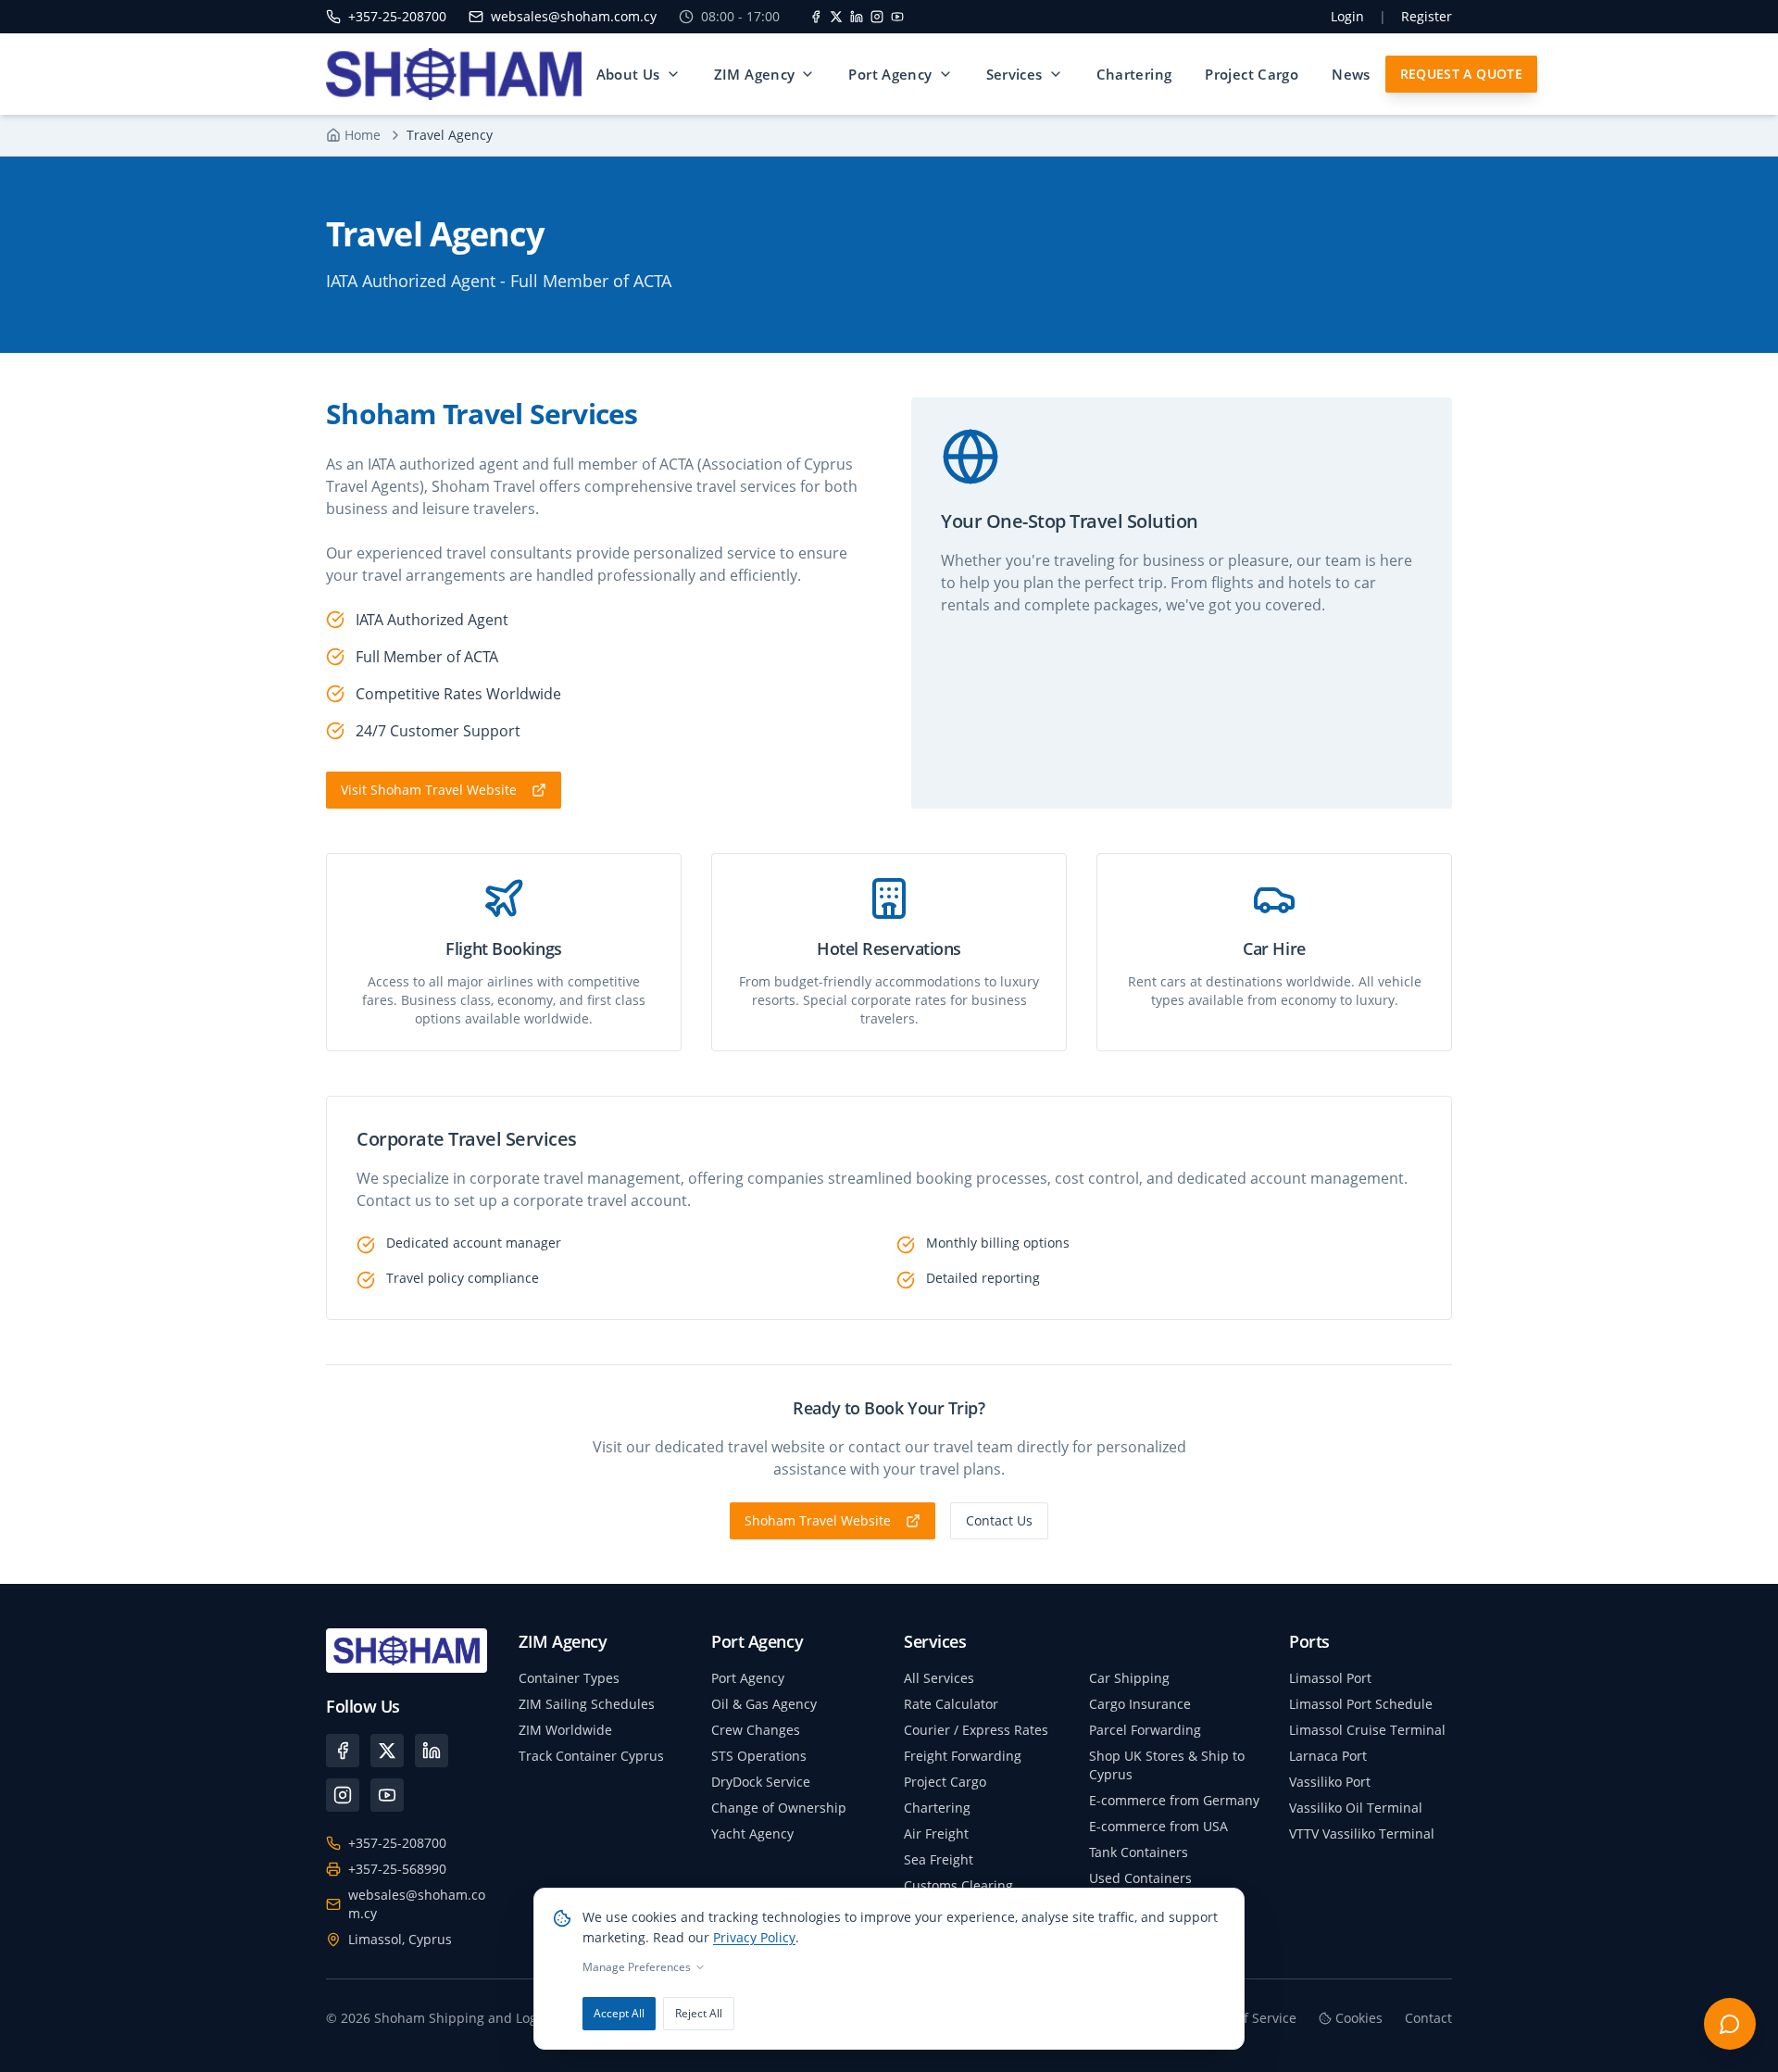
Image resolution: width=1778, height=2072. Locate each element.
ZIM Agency (755, 74)
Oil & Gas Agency (764, 1704)
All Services (939, 1678)
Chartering (1134, 74)
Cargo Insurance (1140, 1704)
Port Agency (890, 74)
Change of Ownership (779, 1808)
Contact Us (999, 1520)
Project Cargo (1252, 74)
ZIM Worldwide (565, 1730)
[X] (836, 17)
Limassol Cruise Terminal (1367, 1730)
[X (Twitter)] (387, 1751)
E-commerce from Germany (1174, 1800)
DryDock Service (761, 1782)
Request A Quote (1461, 74)
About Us (628, 74)
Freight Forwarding (963, 1756)
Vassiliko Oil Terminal (1356, 1808)
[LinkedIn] (857, 17)
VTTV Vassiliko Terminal (1362, 1833)
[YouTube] (897, 17)
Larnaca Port (1328, 1756)
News (1351, 74)
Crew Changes (756, 1730)
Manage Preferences (637, 1967)
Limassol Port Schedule (1361, 1704)
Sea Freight (939, 1859)
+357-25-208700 (397, 1843)
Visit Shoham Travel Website (429, 790)
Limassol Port (1330, 1678)
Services (1014, 74)
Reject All (699, 2013)
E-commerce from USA (1158, 1826)
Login (1347, 16)
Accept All (619, 2013)
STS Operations (759, 1756)
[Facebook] (816, 17)
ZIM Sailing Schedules (587, 1704)
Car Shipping (1129, 1678)
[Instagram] (877, 17)
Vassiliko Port (1330, 1782)
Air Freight (936, 1833)
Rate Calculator (951, 1704)
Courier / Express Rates (976, 1730)
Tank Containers (1139, 1852)
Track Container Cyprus (591, 1756)
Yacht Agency (752, 1833)
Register (1427, 16)
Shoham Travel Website (818, 1520)
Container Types (569, 1678)
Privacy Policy (754, 1937)
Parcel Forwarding (1145, 1730)
